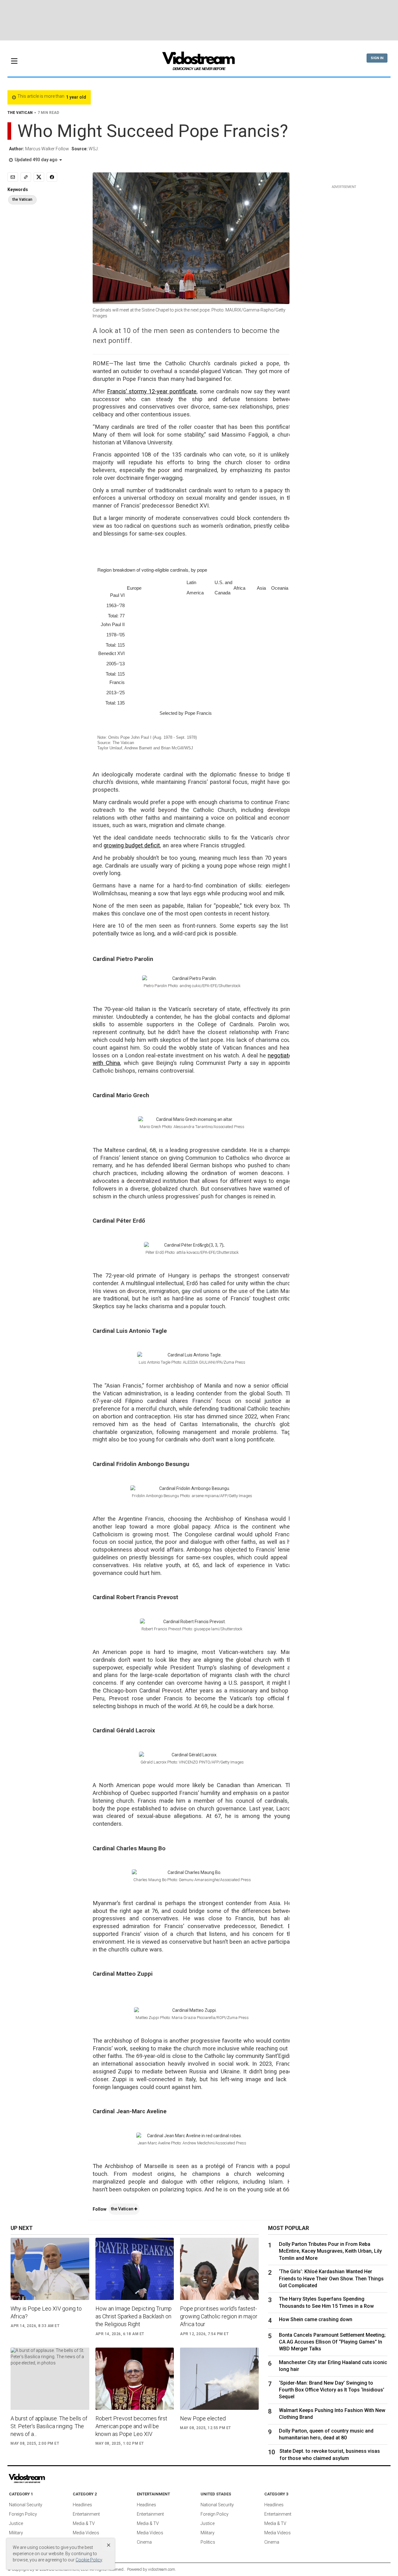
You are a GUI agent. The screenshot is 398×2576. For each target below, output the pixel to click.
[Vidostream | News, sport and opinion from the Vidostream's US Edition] (48, 2479)
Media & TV (84, 2523)
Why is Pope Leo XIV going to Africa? (46, 2312)
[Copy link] (26, 177)
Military (16, 2533)
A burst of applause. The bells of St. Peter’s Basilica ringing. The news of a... (49, 2426)
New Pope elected (203, 2418)
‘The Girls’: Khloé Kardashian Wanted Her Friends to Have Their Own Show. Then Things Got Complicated (331, 2279)
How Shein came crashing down (316, 2319)
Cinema (144, 2542)
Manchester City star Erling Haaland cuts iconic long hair (333, 2366)
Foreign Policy (23, 2514)
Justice (16, 2523)
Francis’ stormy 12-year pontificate (152, 391)
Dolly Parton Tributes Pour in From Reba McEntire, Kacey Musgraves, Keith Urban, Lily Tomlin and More (330, 2251)
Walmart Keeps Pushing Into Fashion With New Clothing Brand (332, 2414)
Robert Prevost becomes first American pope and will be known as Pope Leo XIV (131, 2426)
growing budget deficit (132, 845)
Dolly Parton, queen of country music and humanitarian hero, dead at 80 (326, 2434)
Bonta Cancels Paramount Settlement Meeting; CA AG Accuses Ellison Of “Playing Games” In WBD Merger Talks (332, 2342)
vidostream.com (162, 2569)
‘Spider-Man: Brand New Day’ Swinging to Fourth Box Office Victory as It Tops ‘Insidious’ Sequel (332, 2390)
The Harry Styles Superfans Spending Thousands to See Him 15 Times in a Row (326, 2302)
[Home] (199, 63)
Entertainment (86, 2514)
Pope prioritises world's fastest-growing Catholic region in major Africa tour (219, 2316)
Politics (208, 2542)
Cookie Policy (89, 2560)
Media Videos (86, 2533)
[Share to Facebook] (52, 177)
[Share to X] (39, 177)
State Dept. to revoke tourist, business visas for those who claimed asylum (330, 2454)
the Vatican (123, 2209)
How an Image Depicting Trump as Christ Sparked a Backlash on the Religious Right (134, 2316)
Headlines (82, 2505)
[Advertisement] (199, 20)
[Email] (13, 177)
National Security (26, 2505)
